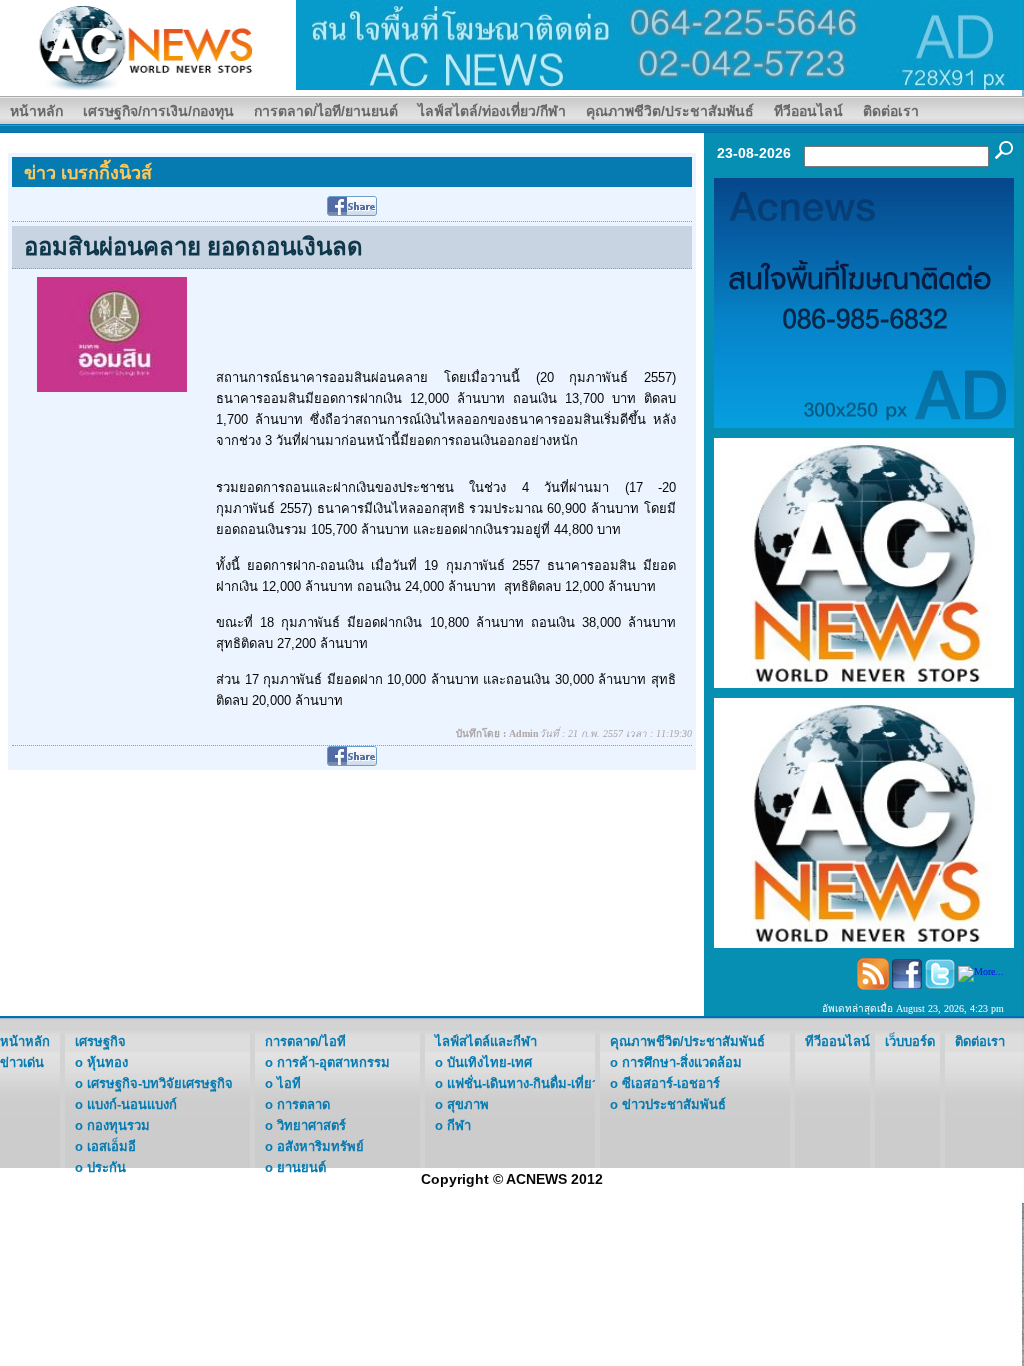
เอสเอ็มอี (111, 1146)
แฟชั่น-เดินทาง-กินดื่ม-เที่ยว (523, 1083)
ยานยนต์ (301, 1167)
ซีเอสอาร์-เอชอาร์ (671, 1083)
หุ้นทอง (107, 1062)
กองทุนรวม (118, 1125)
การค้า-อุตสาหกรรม (333, 1062)
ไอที (289, 1083)
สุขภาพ (468, 1104)
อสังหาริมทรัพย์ (320, 1146)
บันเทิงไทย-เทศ (489, 1062)
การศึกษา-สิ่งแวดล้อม (682, 1062)
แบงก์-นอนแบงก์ (132, 1104)
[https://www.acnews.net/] (660, 43)
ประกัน (106, 1167)
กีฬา (459, 1125)
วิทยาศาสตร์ (311, 1125)
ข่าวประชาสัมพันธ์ (674, 1104)
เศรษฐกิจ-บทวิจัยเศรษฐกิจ (160, 1083)
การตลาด (303, 1104)
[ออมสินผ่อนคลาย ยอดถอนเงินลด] (112, 333)
